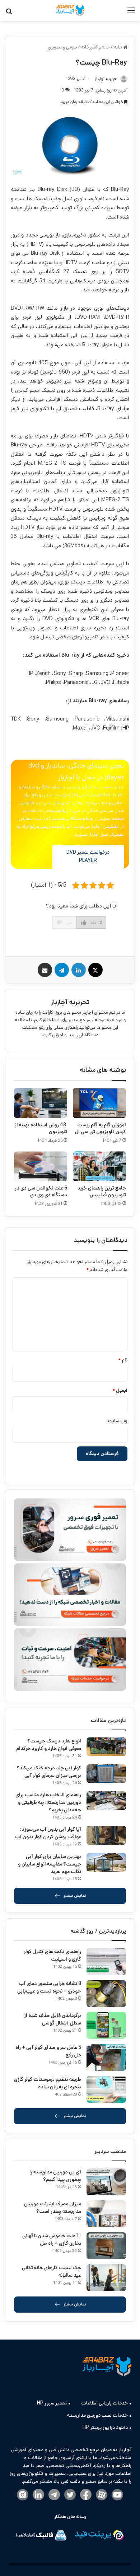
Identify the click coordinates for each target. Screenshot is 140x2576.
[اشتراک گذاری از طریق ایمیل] (45, 970)
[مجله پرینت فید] (99, 2536)
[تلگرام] (62, 970)
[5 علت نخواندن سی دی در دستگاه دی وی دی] (41, 1166)
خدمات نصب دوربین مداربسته (97, 2415)
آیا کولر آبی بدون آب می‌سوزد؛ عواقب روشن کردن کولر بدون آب (48, 1833)
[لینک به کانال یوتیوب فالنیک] (117, 2495)
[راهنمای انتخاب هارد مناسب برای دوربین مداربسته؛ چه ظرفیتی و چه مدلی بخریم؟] (106, 1801)
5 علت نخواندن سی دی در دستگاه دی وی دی (41, 1191)
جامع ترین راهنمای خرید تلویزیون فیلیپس (102, 1191)
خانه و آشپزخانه (95, 47)
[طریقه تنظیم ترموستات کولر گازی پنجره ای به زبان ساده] (106, 2089)
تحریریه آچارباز (70, 1002)
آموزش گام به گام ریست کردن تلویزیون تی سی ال (101, 1128)
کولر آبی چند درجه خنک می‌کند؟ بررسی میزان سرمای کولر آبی (49, 1772)
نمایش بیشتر (75, 1895)
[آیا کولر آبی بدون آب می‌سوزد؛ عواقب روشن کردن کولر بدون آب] (106, 1835)
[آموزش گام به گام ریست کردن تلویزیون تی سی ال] (99, 1103)
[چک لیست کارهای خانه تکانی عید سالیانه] (106, 2278)
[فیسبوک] (86, 2495)
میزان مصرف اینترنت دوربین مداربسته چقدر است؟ (53, 2208)
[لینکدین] (79, 970)
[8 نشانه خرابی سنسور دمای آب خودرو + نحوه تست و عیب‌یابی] (106, 1993)
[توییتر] (70, 2495)
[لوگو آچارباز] (70, 11)
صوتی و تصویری (62, 47)
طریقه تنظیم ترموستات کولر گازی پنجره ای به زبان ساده (48, 2083)
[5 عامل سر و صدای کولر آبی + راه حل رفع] (106, 2057)
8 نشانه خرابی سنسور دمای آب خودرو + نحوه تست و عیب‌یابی (49, 1987)
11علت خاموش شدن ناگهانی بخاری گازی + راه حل (52, 2240)
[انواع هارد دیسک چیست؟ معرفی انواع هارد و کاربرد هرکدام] (106, 1747)
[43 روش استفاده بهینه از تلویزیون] (41, 1103)
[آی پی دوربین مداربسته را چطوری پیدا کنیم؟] (106, 2182)
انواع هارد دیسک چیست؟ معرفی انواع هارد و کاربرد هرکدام (49, 1745)
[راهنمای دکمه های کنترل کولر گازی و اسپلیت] (106, 1962)
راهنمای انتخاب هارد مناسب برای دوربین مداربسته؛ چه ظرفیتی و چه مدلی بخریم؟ (48, 1802)
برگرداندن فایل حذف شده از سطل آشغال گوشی (53, 2019)
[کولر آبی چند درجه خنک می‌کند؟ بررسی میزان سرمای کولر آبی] (106, 1774)
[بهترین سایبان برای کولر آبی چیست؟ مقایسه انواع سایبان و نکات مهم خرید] (106, 1862)
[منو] (131, 13)
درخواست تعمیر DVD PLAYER (88, 857)
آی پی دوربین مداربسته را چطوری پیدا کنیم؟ (55, 2176)
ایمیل (120, 1391)
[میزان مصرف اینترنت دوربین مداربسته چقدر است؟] (106, 2214)
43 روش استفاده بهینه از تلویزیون (41, 1128)
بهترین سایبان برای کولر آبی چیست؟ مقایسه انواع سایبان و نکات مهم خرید (50, 1864)
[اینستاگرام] (23, 2495)
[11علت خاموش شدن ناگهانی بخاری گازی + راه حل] (106, 2246)
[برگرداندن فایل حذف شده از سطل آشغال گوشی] (106, 2025)
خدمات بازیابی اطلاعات (104, 2403)
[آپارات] (102, 2495)
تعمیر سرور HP (52, 2403)
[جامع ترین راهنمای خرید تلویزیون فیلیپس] (99, 1166)
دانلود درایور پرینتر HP (105, 2427)
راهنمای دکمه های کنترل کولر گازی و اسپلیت (52, 1955)
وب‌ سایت (118, 1421)
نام (123, 1360)
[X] (95, 970)
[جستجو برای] (9, 13)
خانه (118, 47)
